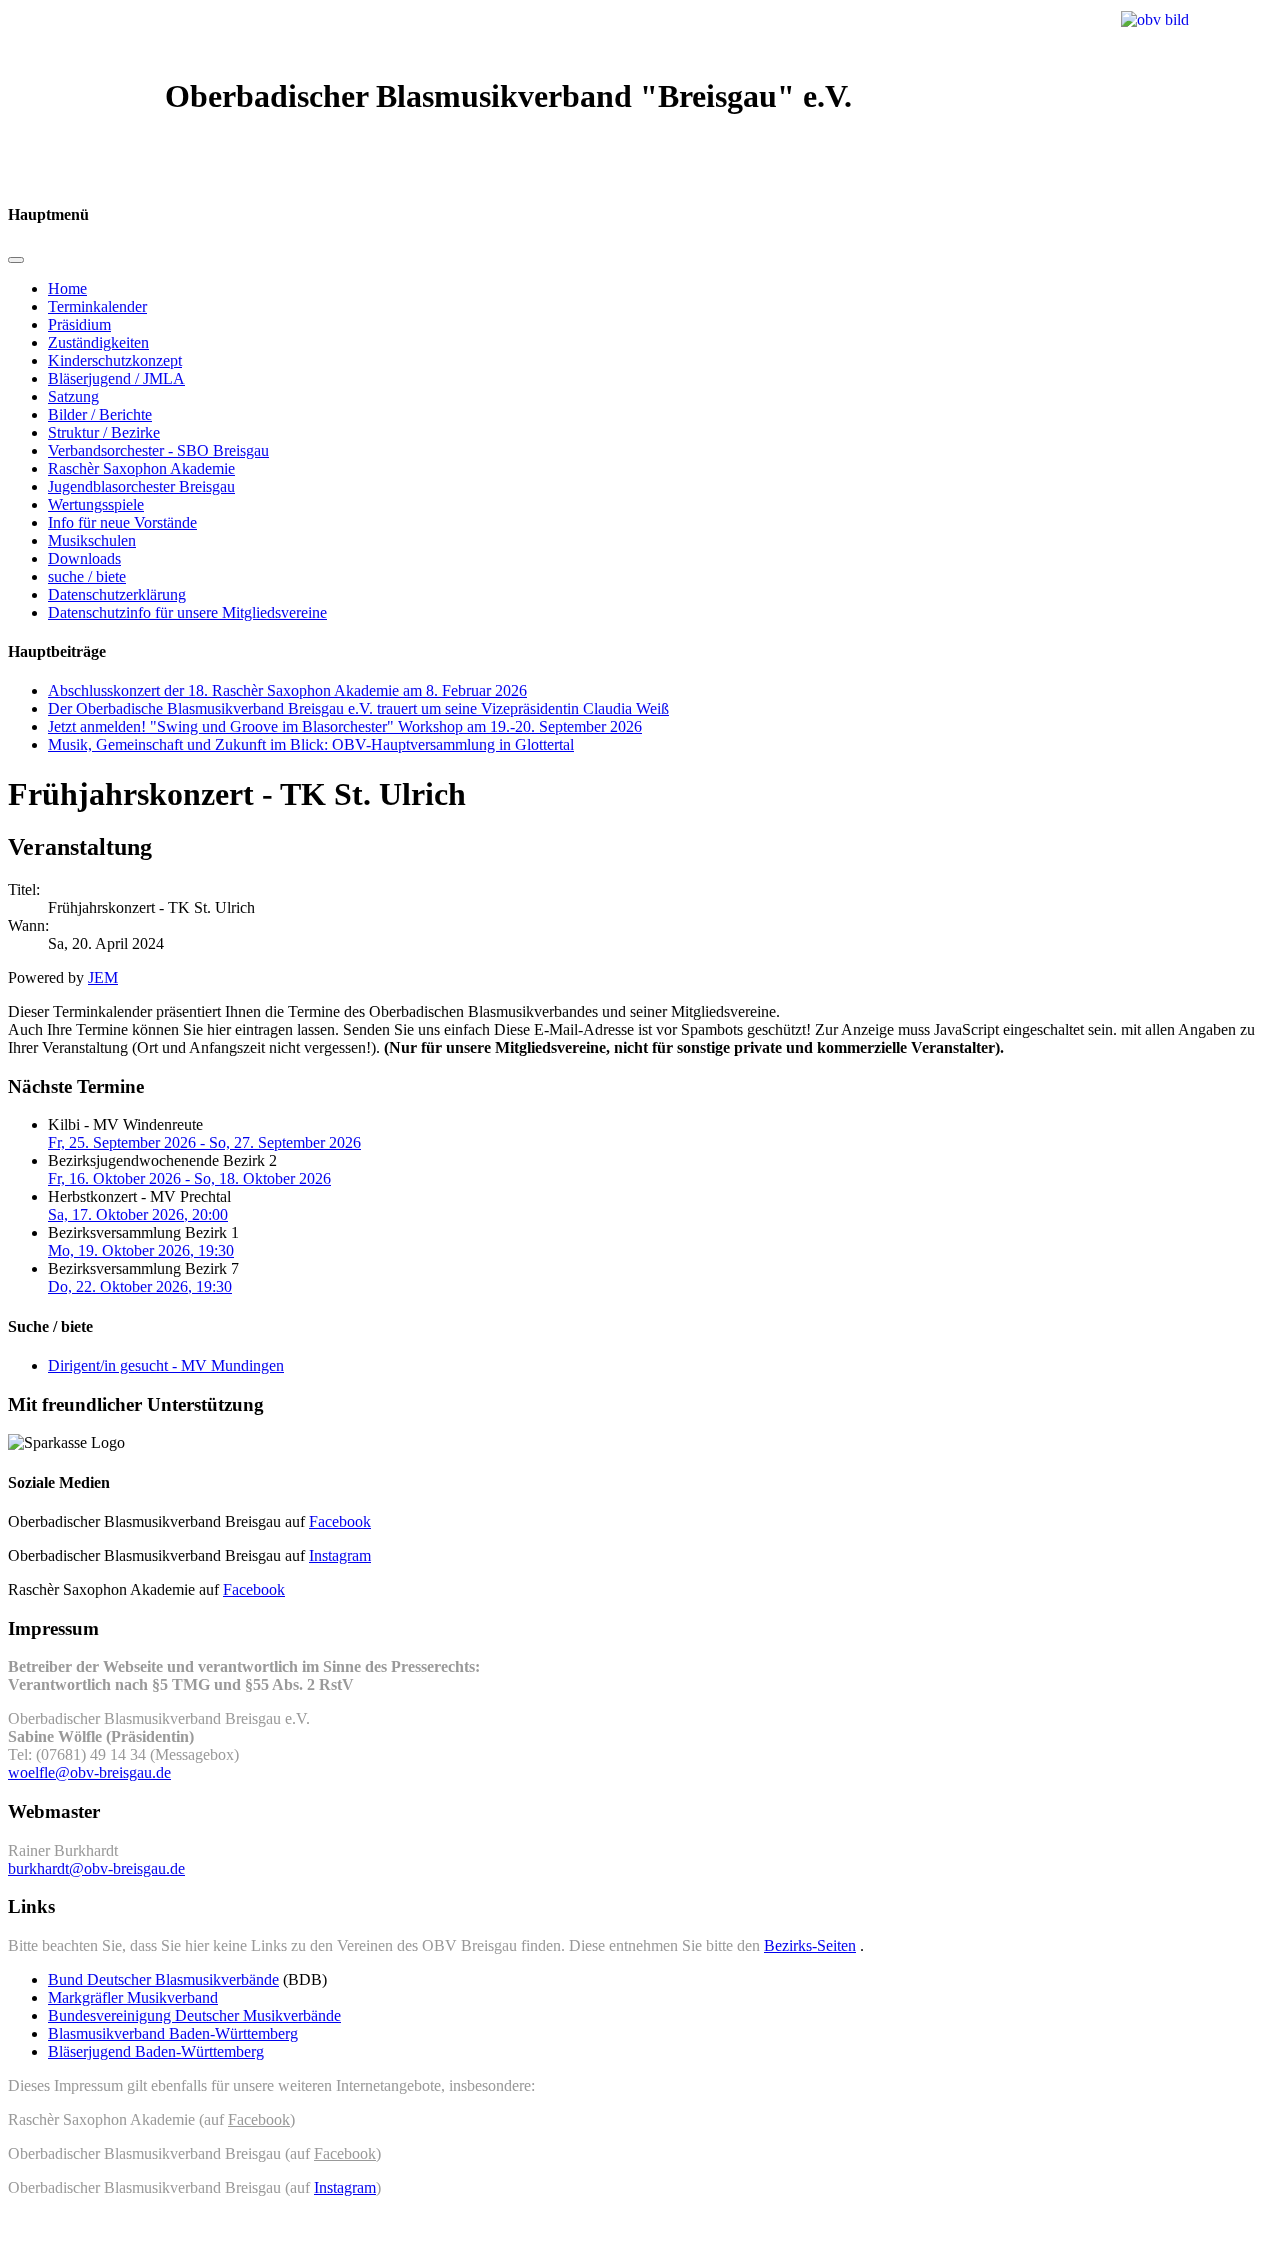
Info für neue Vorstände (122, 522)
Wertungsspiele (96, 504)
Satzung (73, 396)
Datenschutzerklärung (117, 594)
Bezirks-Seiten (810, 1945)
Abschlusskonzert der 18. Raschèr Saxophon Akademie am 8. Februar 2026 (287, 690)
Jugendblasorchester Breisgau (141, 486)
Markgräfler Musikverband (133, 1997)
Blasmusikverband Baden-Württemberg (173, 2033)
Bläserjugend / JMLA (116, 378)
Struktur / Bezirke (104, 432)
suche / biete (87, 576)
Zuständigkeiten (98, 342)
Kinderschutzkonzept (115, 360)
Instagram (340, 1555)
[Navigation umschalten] (16, 260)
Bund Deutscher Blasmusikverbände (163, 1979)
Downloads (84, 558)
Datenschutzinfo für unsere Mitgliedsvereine (187, 612)
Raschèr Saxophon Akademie (141, 468)
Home (67, 288)
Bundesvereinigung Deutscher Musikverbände (194, 2015)
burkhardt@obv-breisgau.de (96, 1868)
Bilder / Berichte (100, 414)
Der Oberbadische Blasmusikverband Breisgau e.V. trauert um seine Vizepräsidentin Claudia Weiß (358, 708)
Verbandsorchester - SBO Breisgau (158, 450)
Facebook (340, 1521)
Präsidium (79, 324)
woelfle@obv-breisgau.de (89, 1772)
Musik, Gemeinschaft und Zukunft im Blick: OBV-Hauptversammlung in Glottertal (311, 744)
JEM (103, 977)
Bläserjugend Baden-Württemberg (156, 2051)
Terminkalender (97, 306)
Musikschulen (92, 540)
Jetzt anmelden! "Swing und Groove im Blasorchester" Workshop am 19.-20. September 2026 (345, 726)
